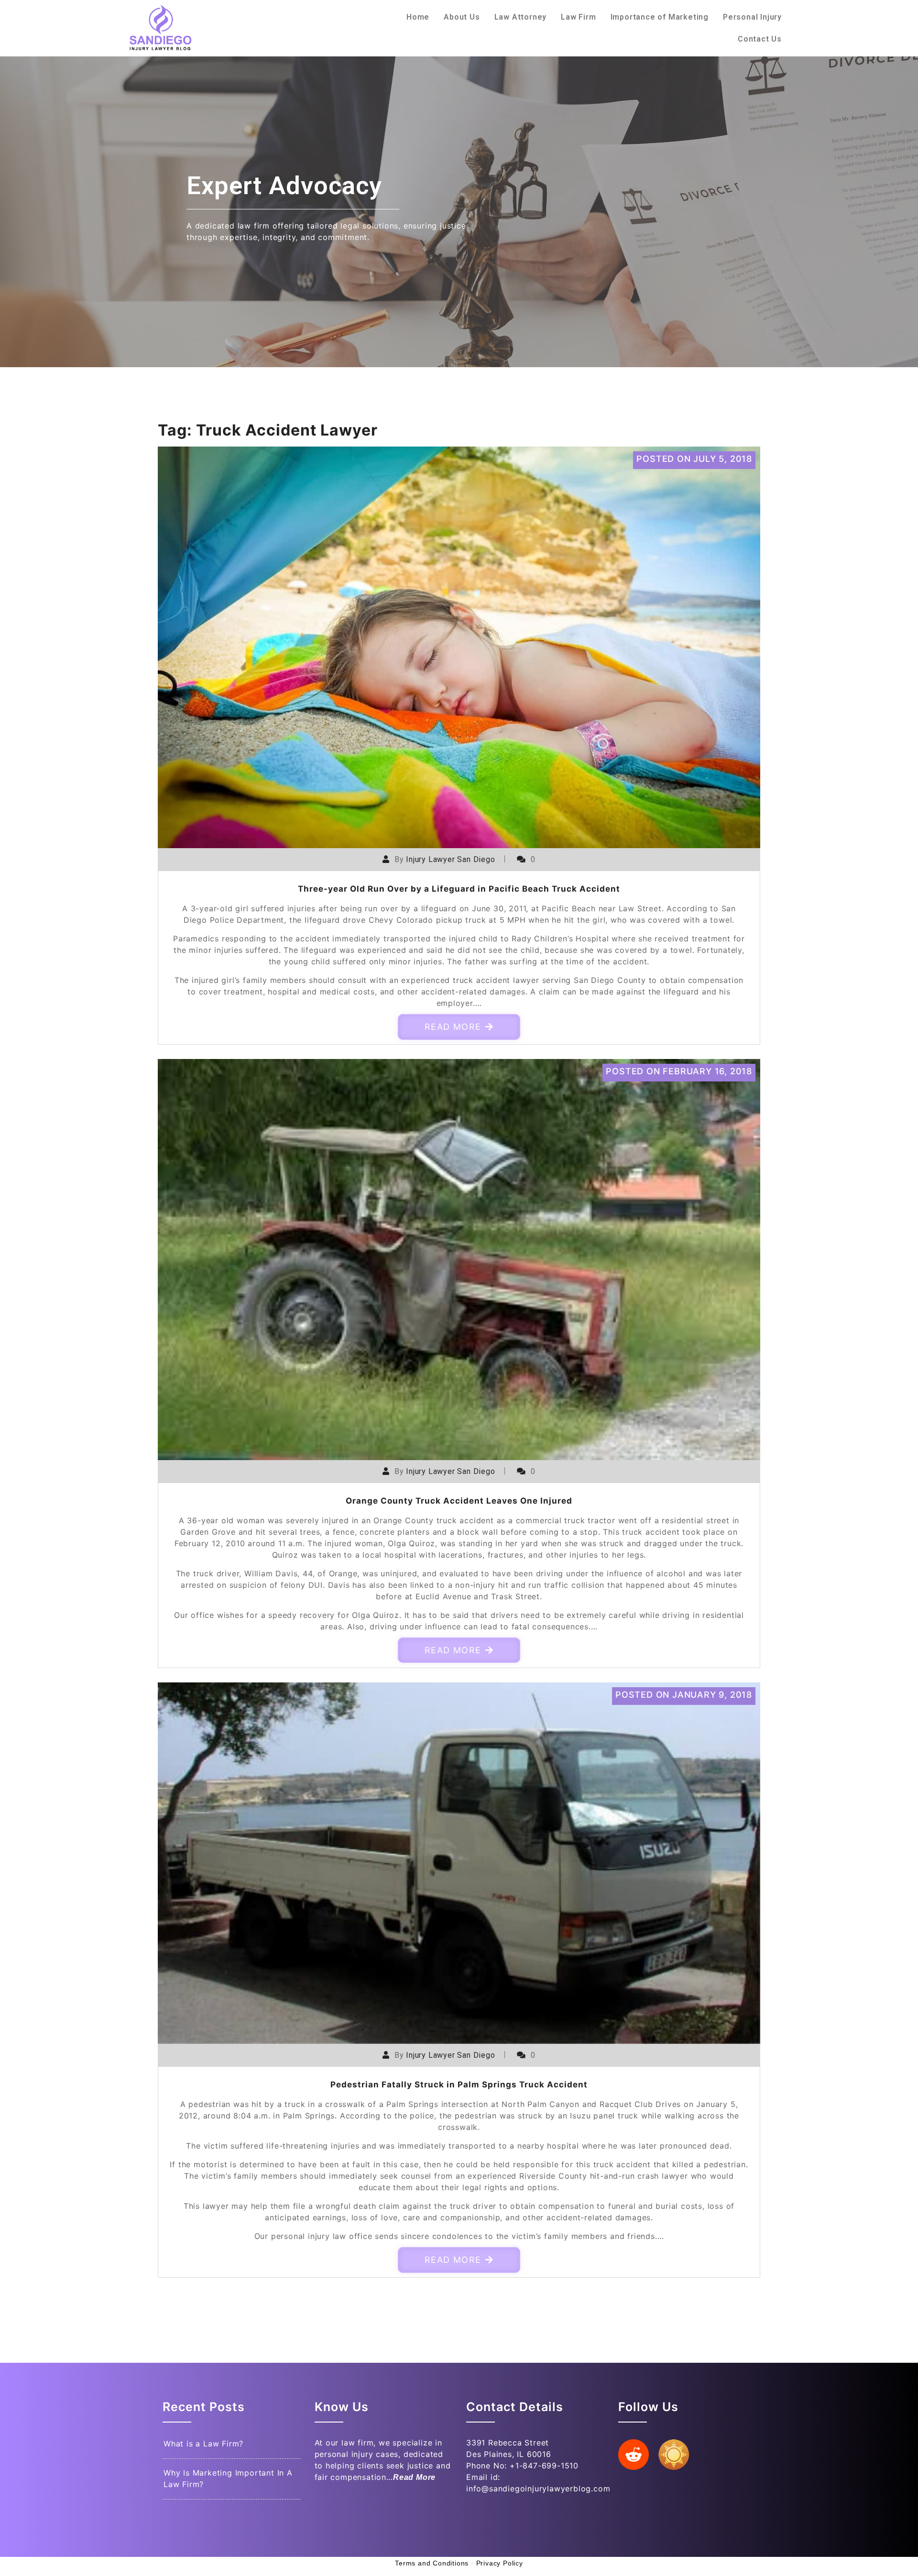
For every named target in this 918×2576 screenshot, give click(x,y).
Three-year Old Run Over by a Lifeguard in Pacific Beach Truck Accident (459, 889)
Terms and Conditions (432, 2563)
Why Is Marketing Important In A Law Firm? (228, 2478)
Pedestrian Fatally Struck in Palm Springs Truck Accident (459, 2085)
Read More (453, 1027)
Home (418, 17)
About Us (462, 17)
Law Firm (578, 17)
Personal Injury (752, 17)
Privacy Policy (500, 2563)
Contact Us (760, 39)
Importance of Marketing (660, 17)
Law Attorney (521, 17)
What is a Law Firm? (203, 2444)
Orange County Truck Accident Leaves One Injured (459, 1501)
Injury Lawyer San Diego (450, 859)
